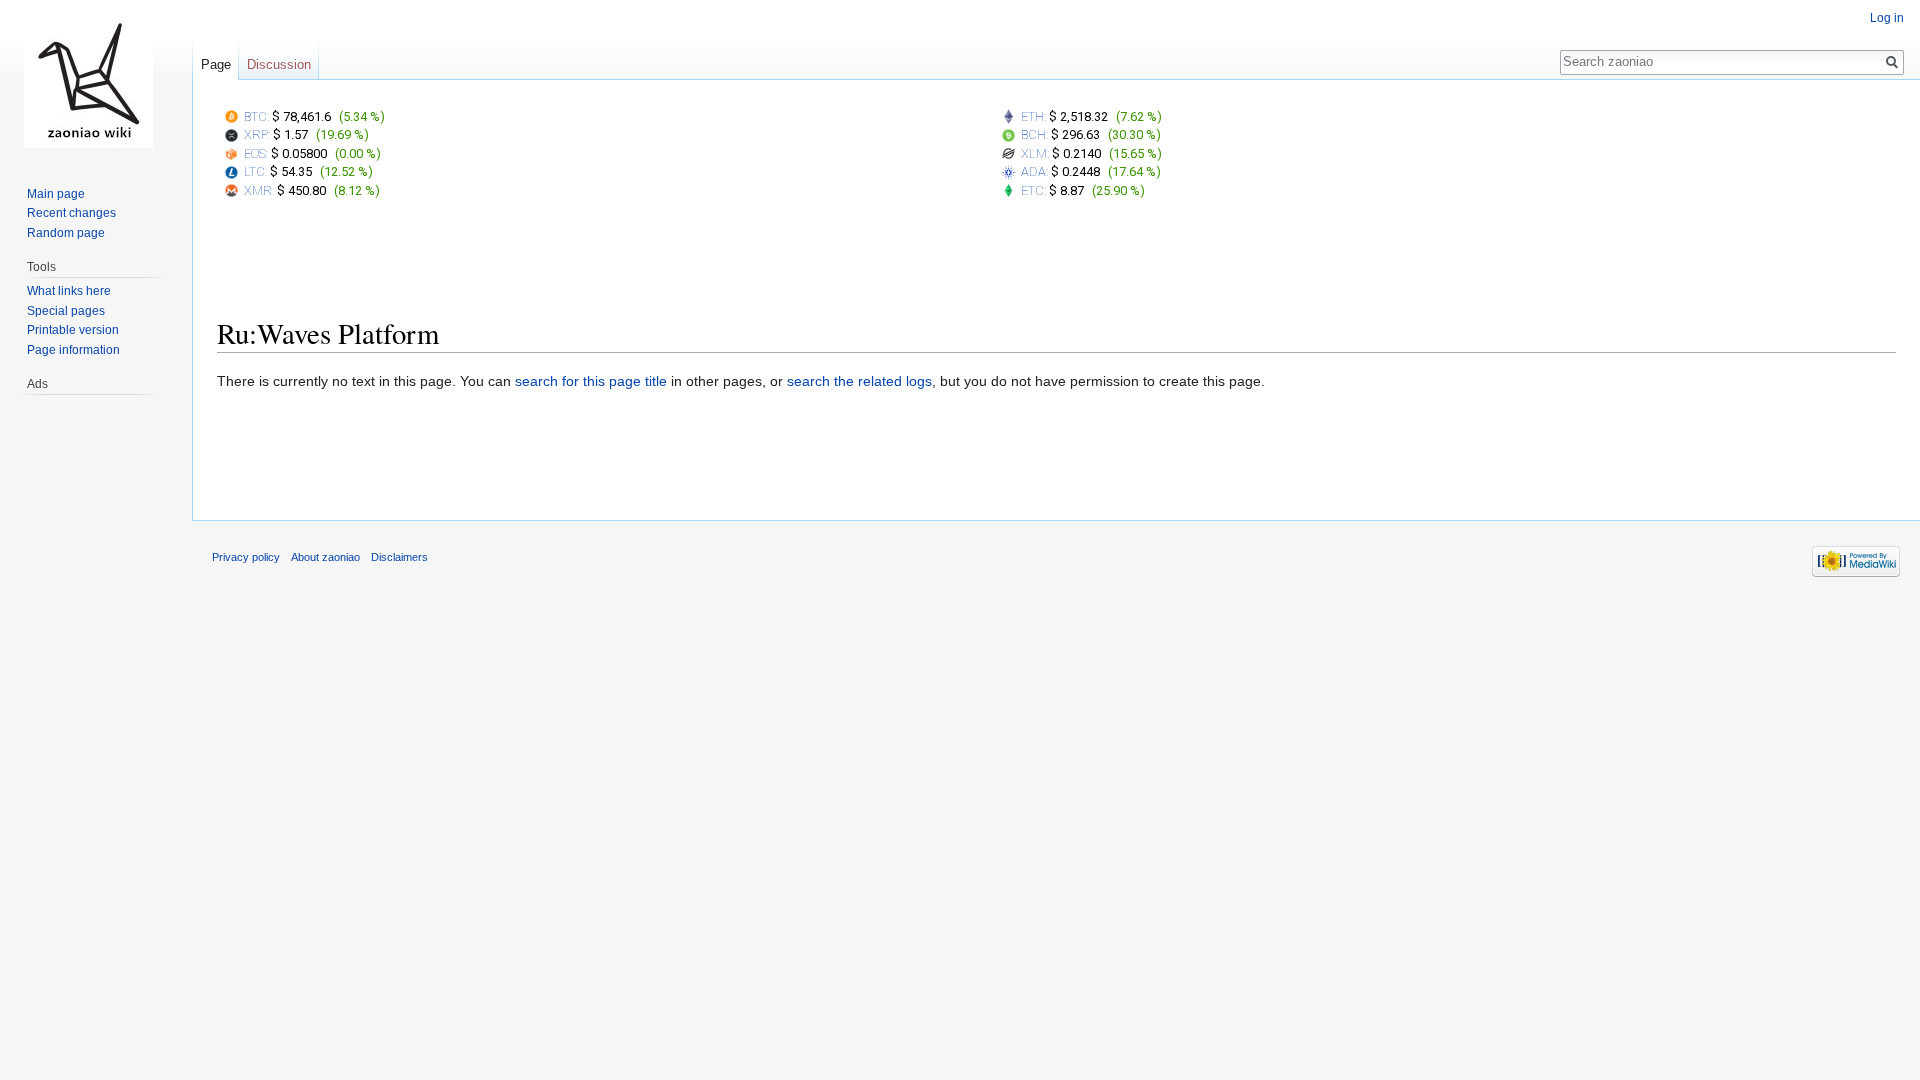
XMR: (259, 190)
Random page (66, 233)
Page (216, 64)
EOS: (256, 153)
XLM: (1035, 153)
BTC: (256, 116)
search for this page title (591, 381)
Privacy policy (246, 557)
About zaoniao (325, 557)
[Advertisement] (1057, 263)
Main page (56, 194)
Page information (73, 350)
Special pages (66, 311)
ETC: (1033, 190)
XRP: (257, 134)
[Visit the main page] (88, 80)
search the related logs (859, 381)
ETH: (1033, 116)
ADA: (1034, 171)
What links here (69, 291)
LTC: (255, 171)
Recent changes (71, 213)
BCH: (1034, 134)
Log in (1887, 18)
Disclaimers (399, 557)
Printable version (73, 330)
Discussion (279, 64)
